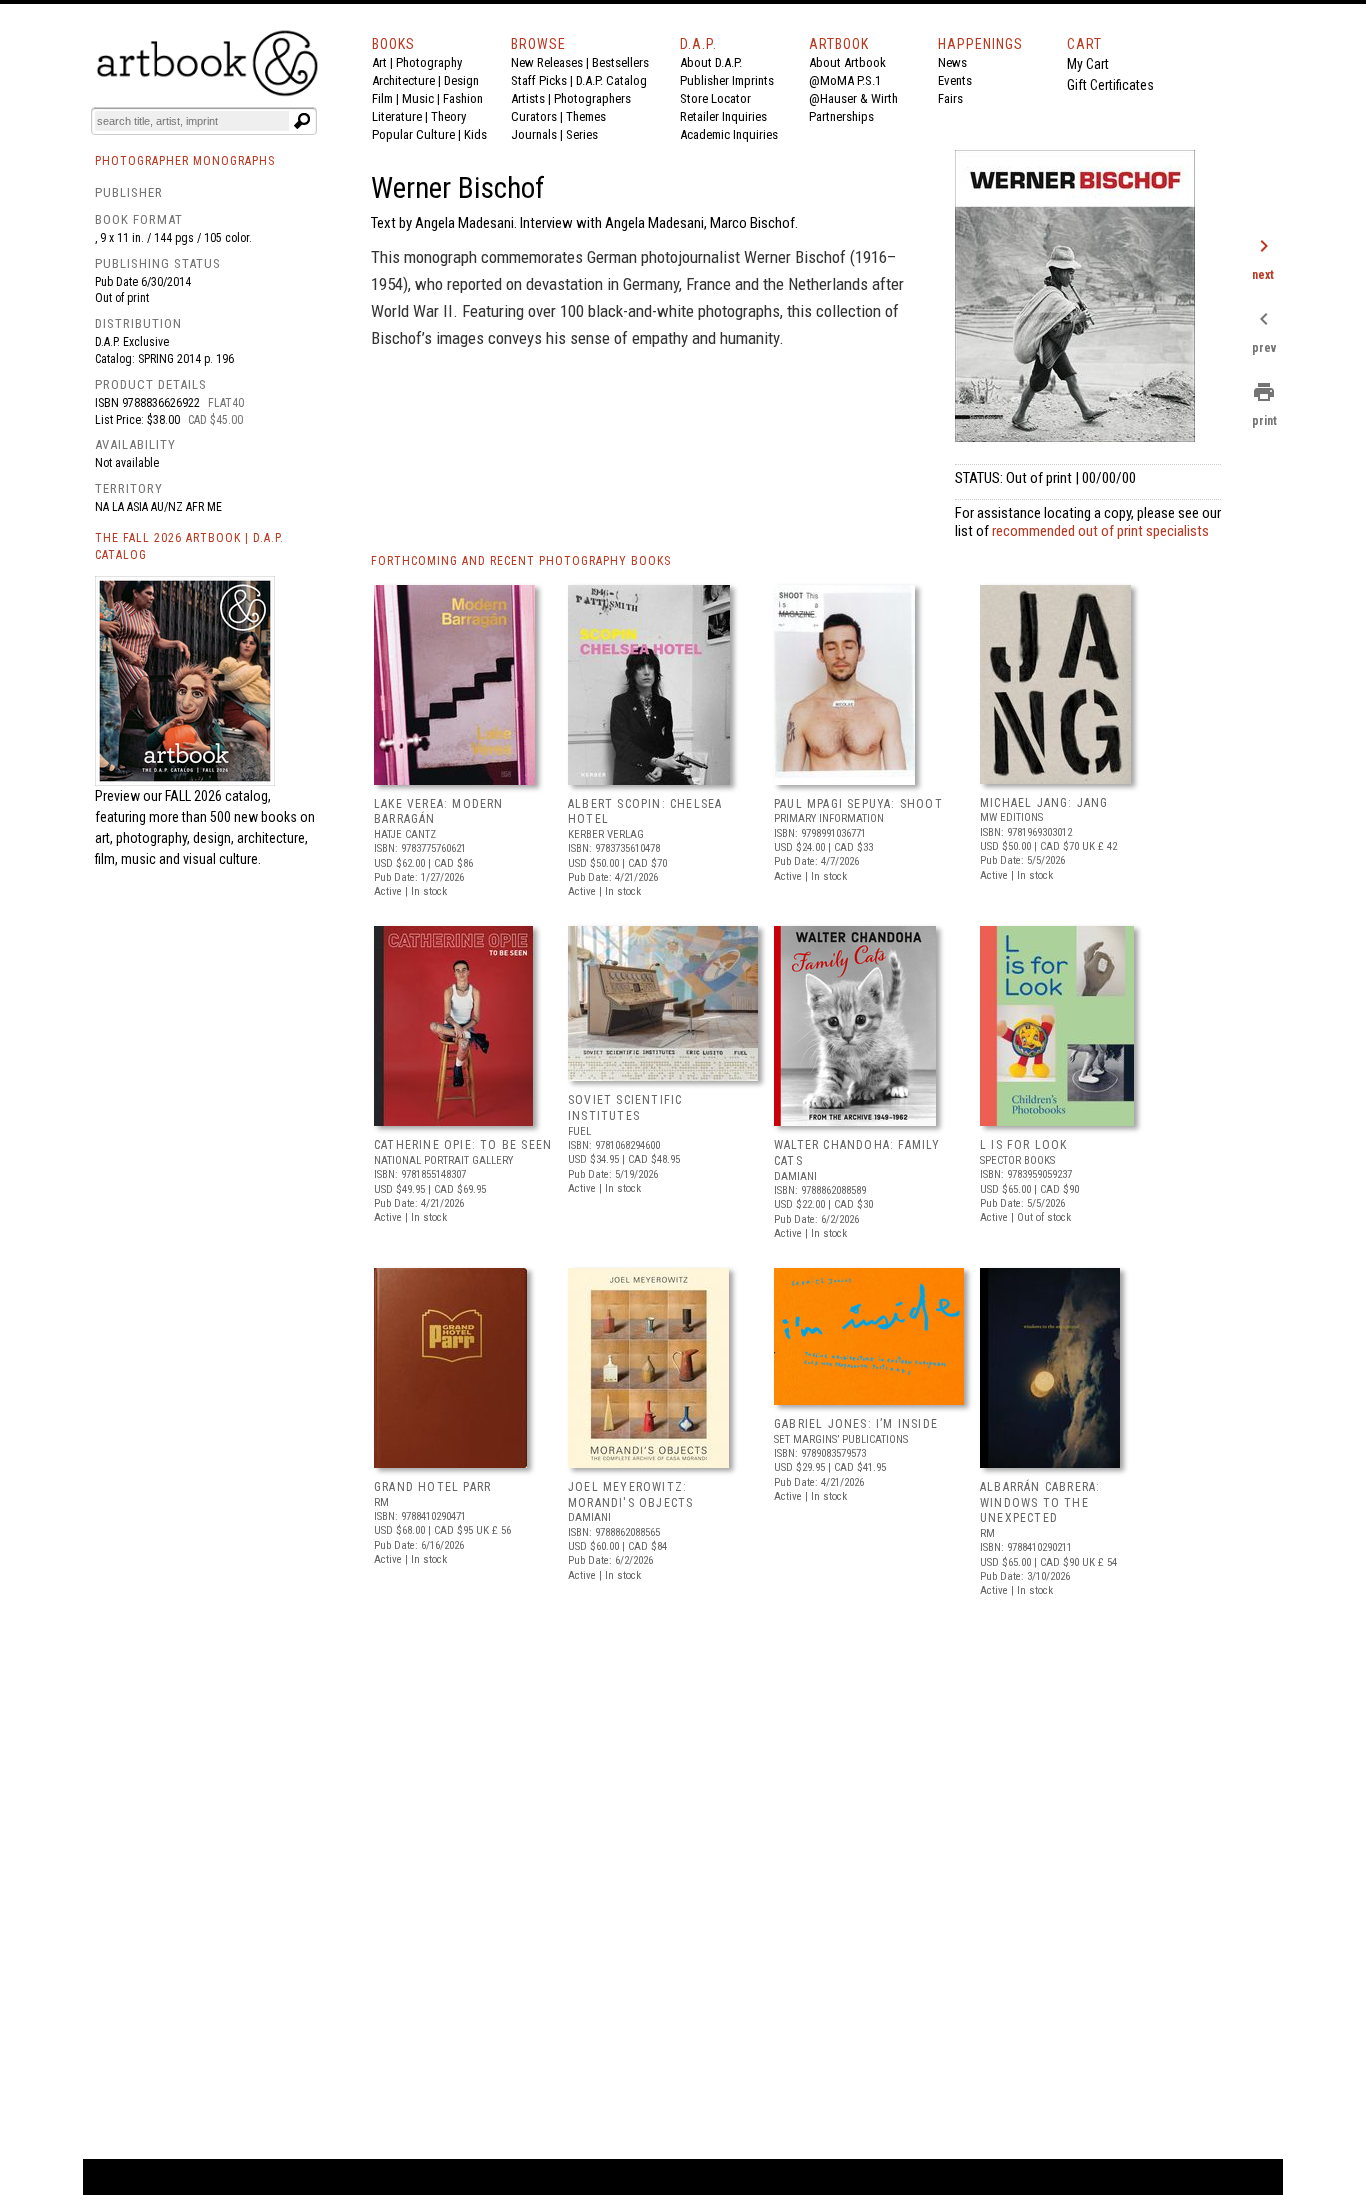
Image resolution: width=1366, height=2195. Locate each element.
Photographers (592, 98)
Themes (586, 116)
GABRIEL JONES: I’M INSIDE (856, 1424)
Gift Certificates (1110, 85)
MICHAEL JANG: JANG (1044, 803)
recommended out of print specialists (1100, 531)
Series (582, 134)
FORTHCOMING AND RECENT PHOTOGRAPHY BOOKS (521, 561)
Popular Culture (413, 134)
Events (955, 80)
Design (461, 80)
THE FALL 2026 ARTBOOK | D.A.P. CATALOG (189, 546)
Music (418, 98)
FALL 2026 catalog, (218, 796)
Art (379, 62)
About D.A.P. (711, 62)
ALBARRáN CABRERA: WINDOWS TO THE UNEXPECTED (1040, 1502)
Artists (528, 98)
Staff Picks (539, 80)
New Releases (547, 62)
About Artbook (847, 62)
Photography (429, 62)
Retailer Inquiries (723, 116)
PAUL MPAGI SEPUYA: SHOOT (858, 804)
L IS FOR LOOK (1024, 1145)
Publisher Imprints (727, 80)
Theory (448, 116)
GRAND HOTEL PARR (432, 1487)
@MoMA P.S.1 (845, 80)
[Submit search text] (302, 121)
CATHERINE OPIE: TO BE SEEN (463, 1145)
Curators (534, 116)
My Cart (1088, 64)
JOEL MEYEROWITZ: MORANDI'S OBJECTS (630, 1495)
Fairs (950, 98)
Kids (475, 134)
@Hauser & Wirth (853, 98)
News (952, 62)
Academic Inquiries (729, 134)
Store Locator (715, 98)
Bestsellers (620, 62)
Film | (387, 98)
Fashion (463, 98)
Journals (534, 134)
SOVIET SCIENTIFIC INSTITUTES (625, 1108)
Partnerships (841, 116)
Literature (397, 116)
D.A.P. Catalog (611, 80)
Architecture (403, 80)
